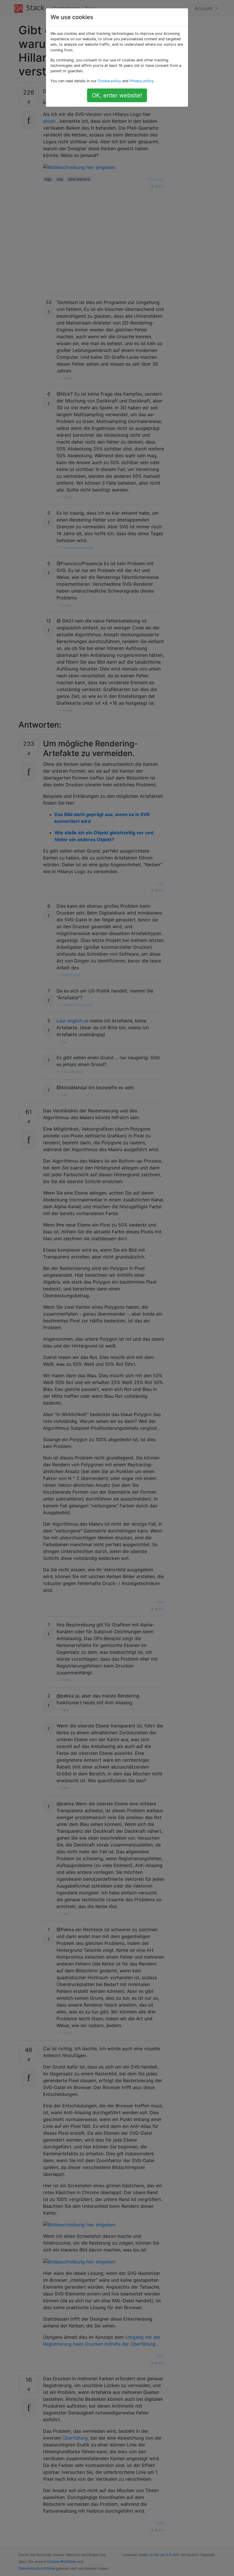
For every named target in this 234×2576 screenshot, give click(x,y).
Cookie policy (109, 81)
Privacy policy (142, 81)
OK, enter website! (117, 95)
